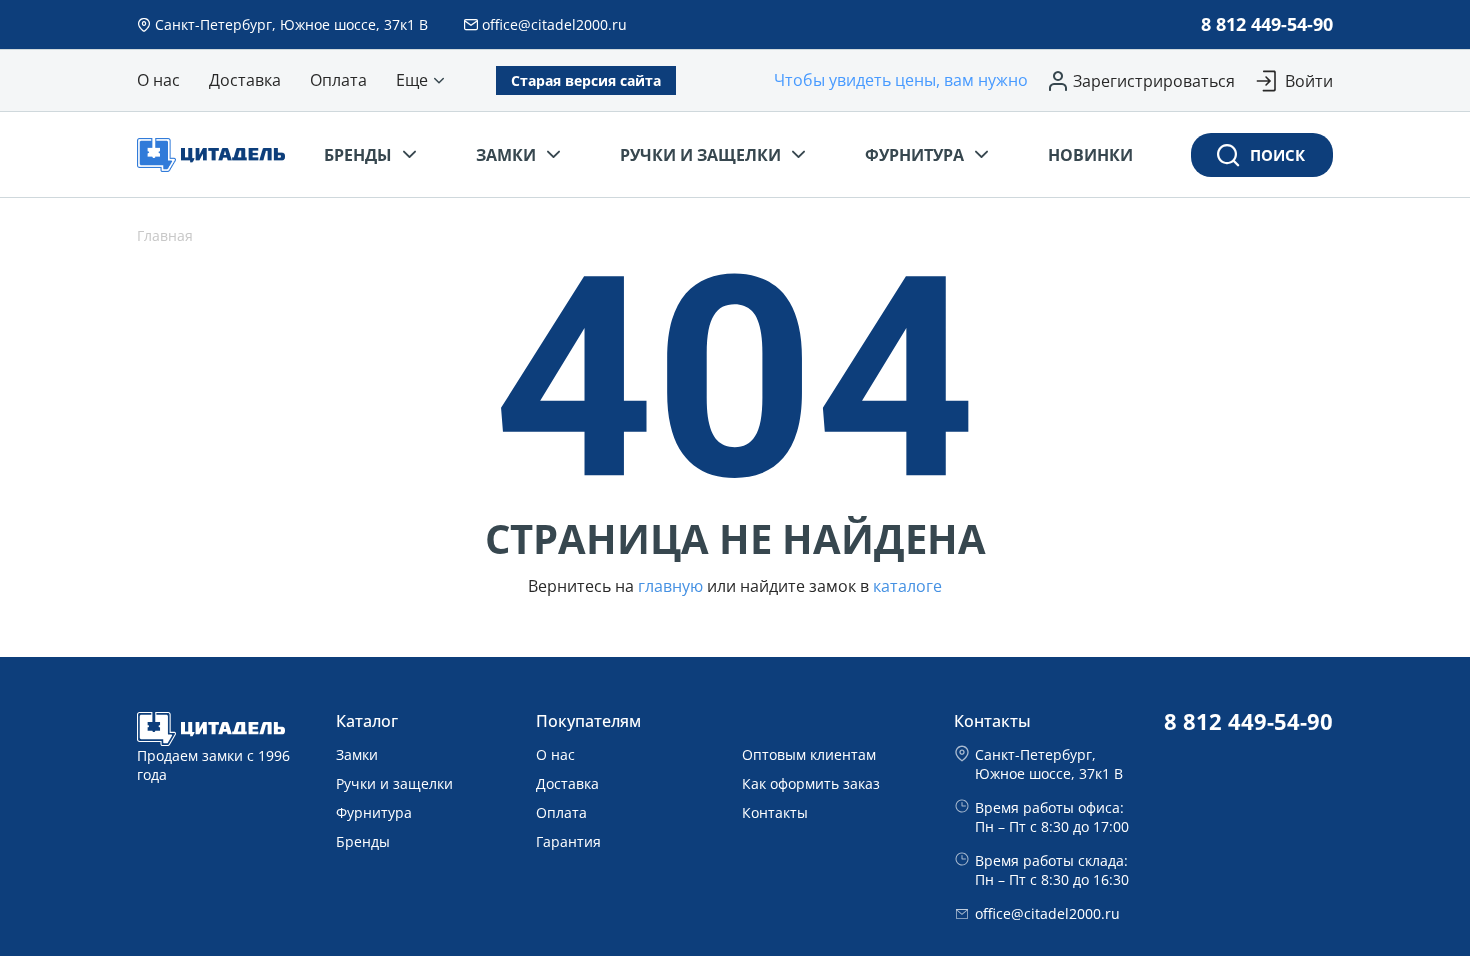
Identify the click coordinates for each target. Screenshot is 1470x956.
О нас (555, 754)
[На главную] (217, 155)
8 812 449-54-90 (1267, 24)
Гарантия (568, 841)
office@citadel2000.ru (1047, 913)
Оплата (561, 812)
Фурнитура (374, 812)
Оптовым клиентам (809, 754)
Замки (357, 754)
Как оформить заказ (811, 783)
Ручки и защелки (394, 783)
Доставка (567, 783)
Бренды (363, 841)
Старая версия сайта (586, 80)
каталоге (907, 586)
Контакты (775, 812)
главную (670, 586)
